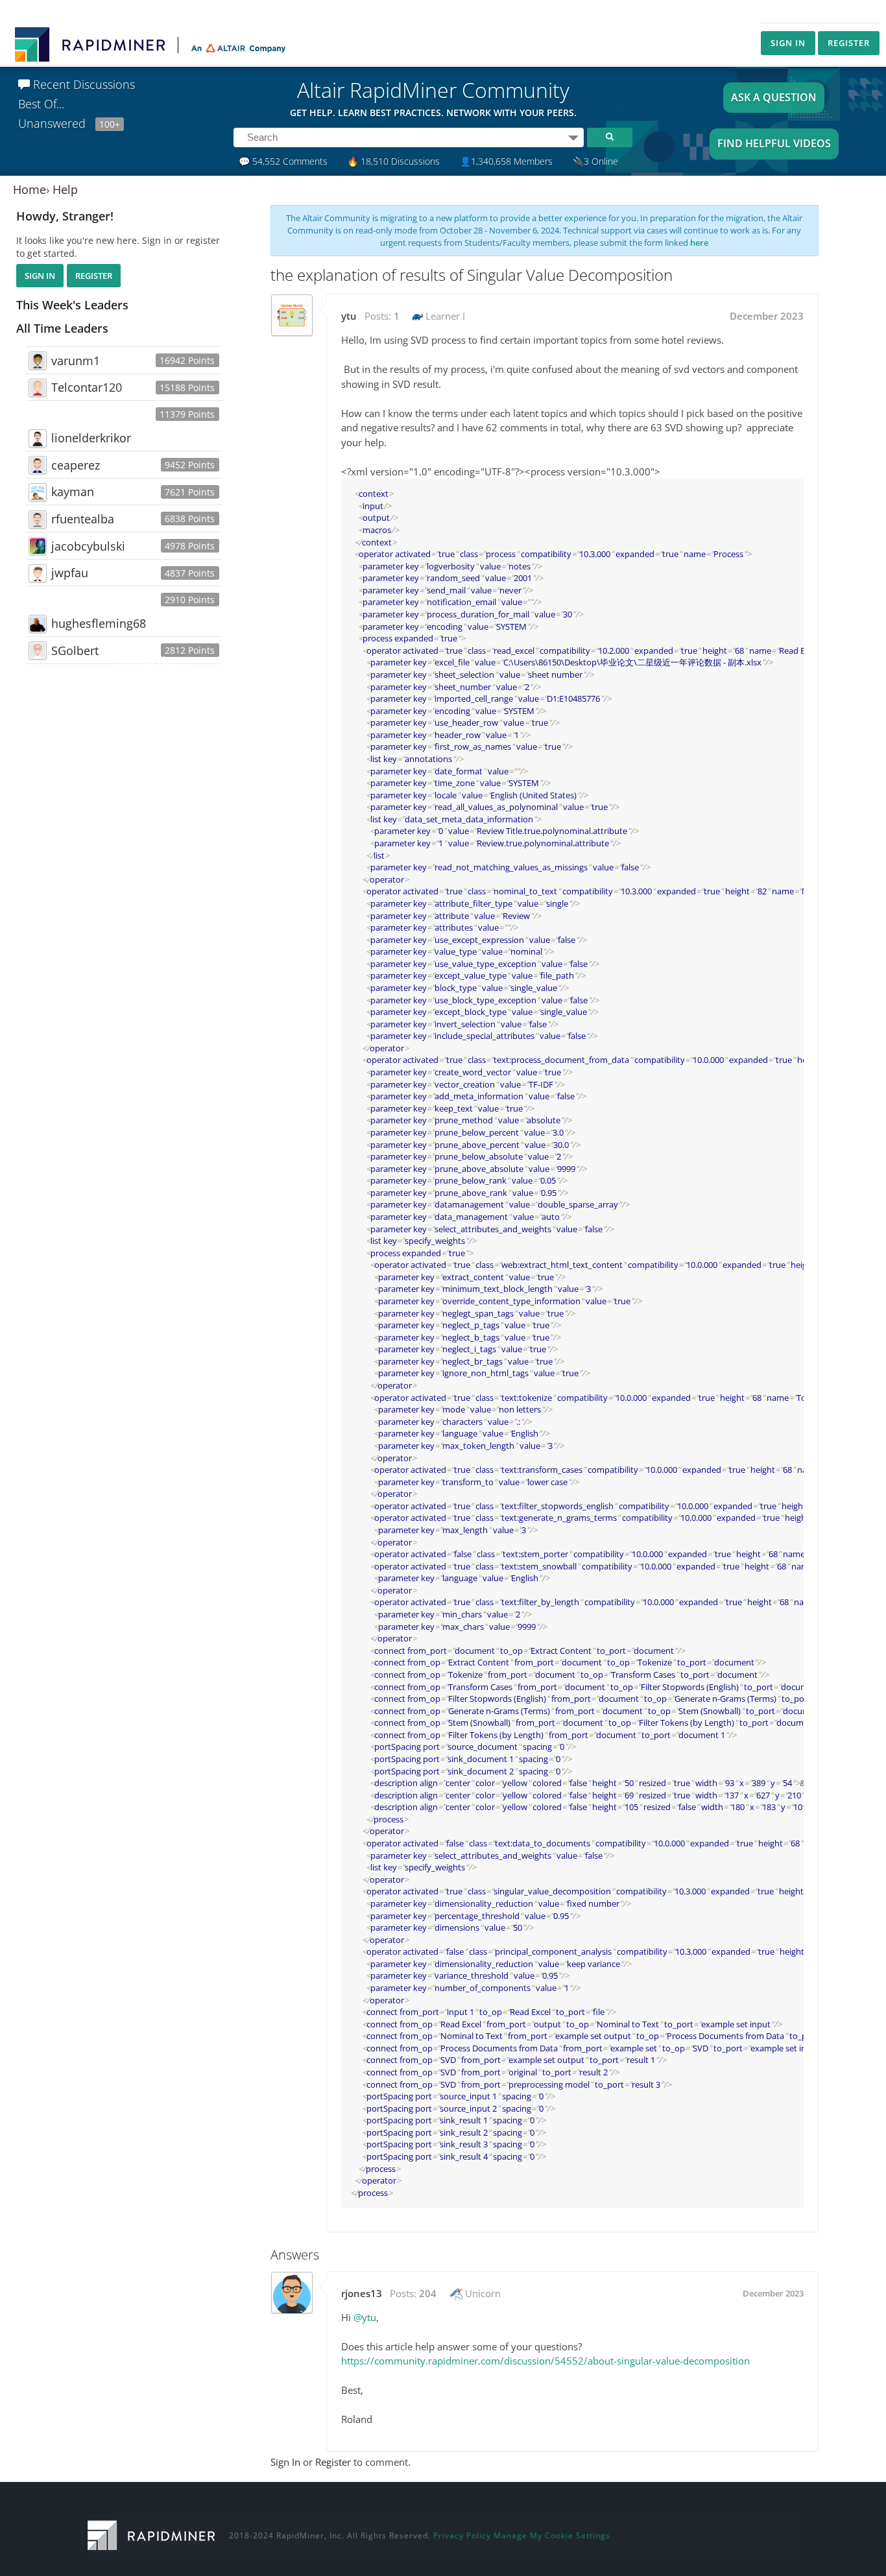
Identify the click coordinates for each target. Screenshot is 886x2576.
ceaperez (76, 465)
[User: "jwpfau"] (38, 573)
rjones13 (362, 2293)
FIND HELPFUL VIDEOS (774, 143)
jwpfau (70, 573)
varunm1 (76, 361)
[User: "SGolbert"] (38, 650)
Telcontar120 (87, 387)
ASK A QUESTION (774, 97)
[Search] (610, 137)
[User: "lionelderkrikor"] (38, 438)
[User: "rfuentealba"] (38, 519)
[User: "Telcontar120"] (38, 388)
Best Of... (41, 104)
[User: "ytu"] (292, 315)
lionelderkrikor (91, 438)
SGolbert (75, 650)
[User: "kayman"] (38, 492)
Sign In (788, 43)
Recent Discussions (82, 84)
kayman (73, 492)
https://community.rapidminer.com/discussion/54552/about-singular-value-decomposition (545, 2361)
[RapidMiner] (151, 2534)
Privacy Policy (462, 2535)
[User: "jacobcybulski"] (38, 546)
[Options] (573, 137)
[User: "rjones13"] (292, 2293)
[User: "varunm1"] (38, 361)
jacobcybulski (88, 546)
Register (849, 43)
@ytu (365, 2317)
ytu (349, 316)
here (699, 243)
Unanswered (69, 123)
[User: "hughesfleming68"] (38, 624)
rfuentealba (83, 519)
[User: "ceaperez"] (38, 465)
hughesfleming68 (99, 623)
